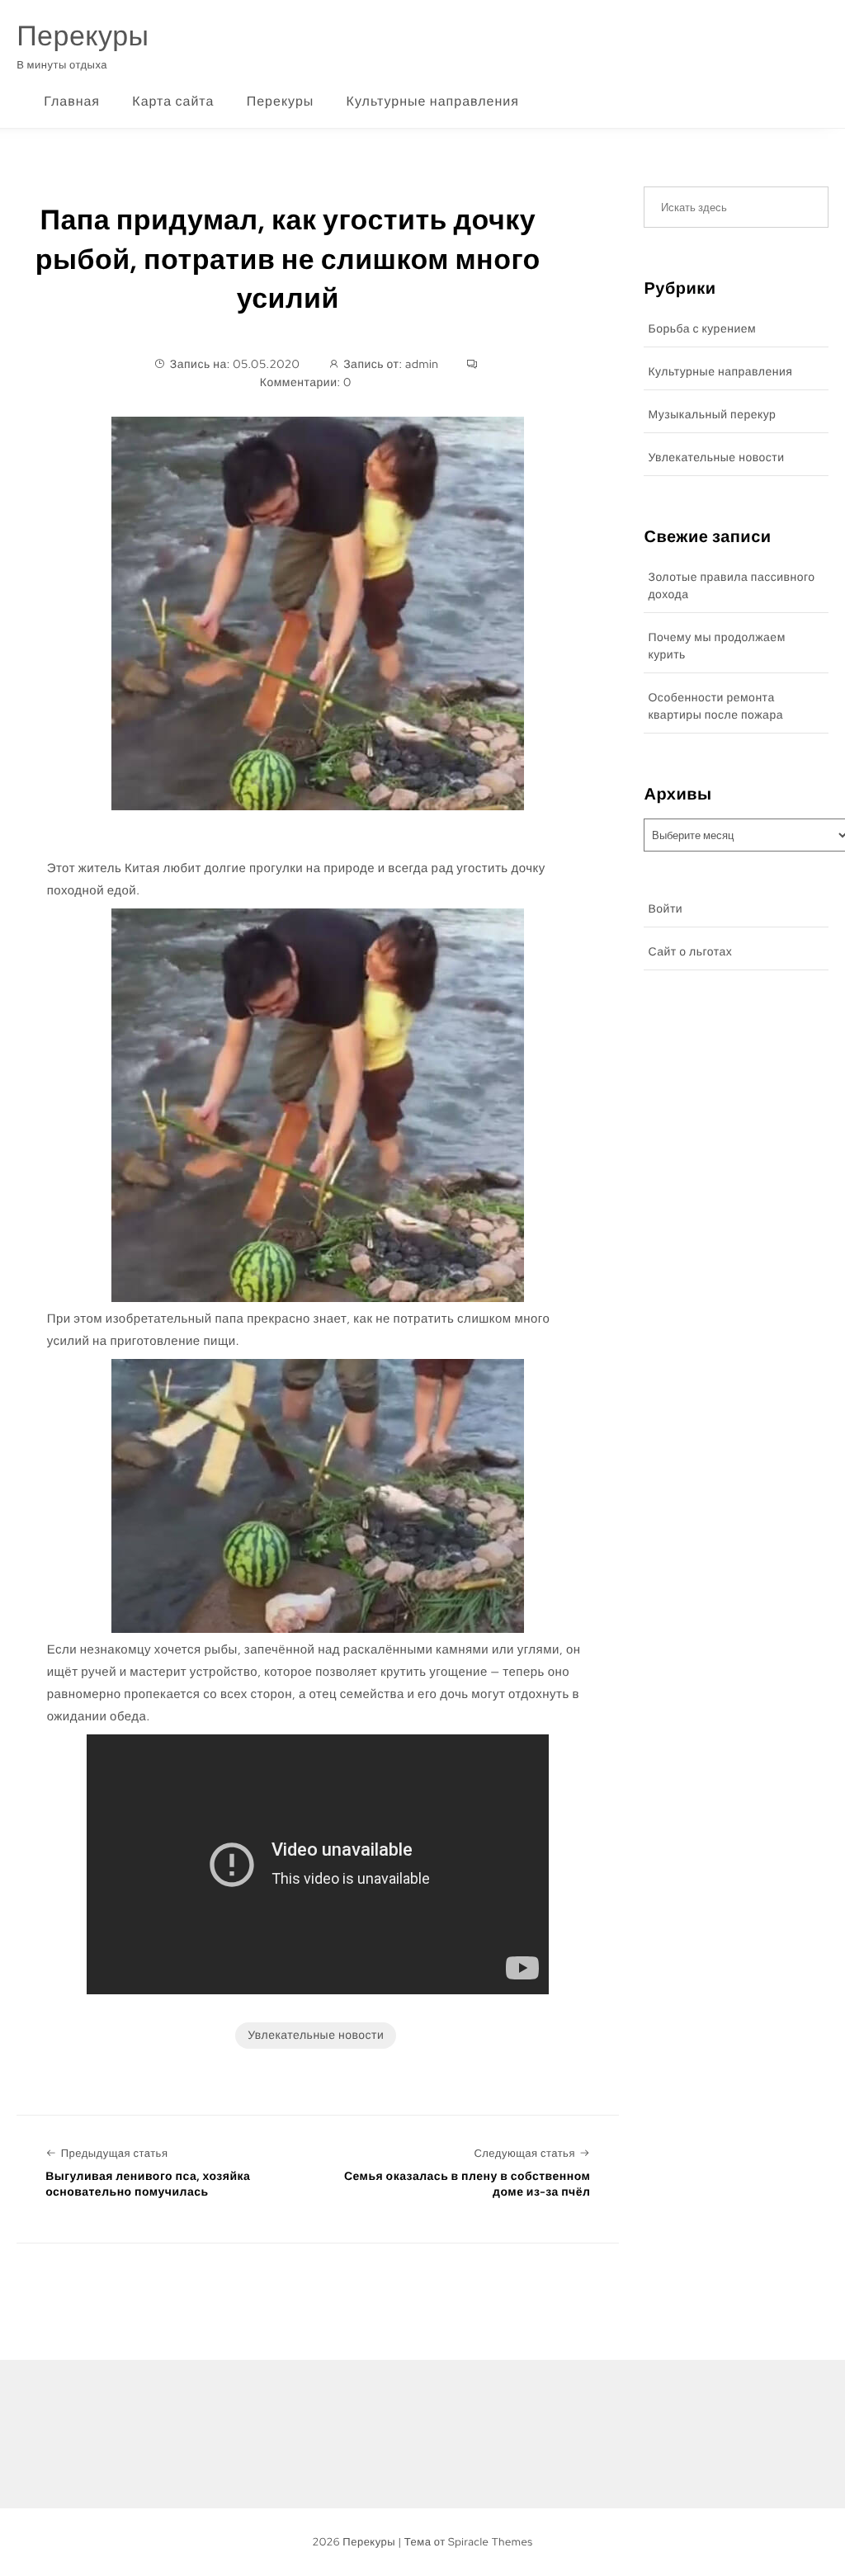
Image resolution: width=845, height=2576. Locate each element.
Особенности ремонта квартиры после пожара (715, 707)
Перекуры (83, 36)
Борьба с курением (702, 329)
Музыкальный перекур (712, 415)
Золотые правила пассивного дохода (731, 586)
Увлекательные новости (316, 2036)
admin (422, 365)
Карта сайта (173, 101)
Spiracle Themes (491, 2542)
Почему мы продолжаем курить (716, 646)
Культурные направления (433, 101)
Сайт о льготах (690, 952)
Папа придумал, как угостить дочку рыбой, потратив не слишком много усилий (288, 259)
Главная (72, 101)
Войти (665, 909)
